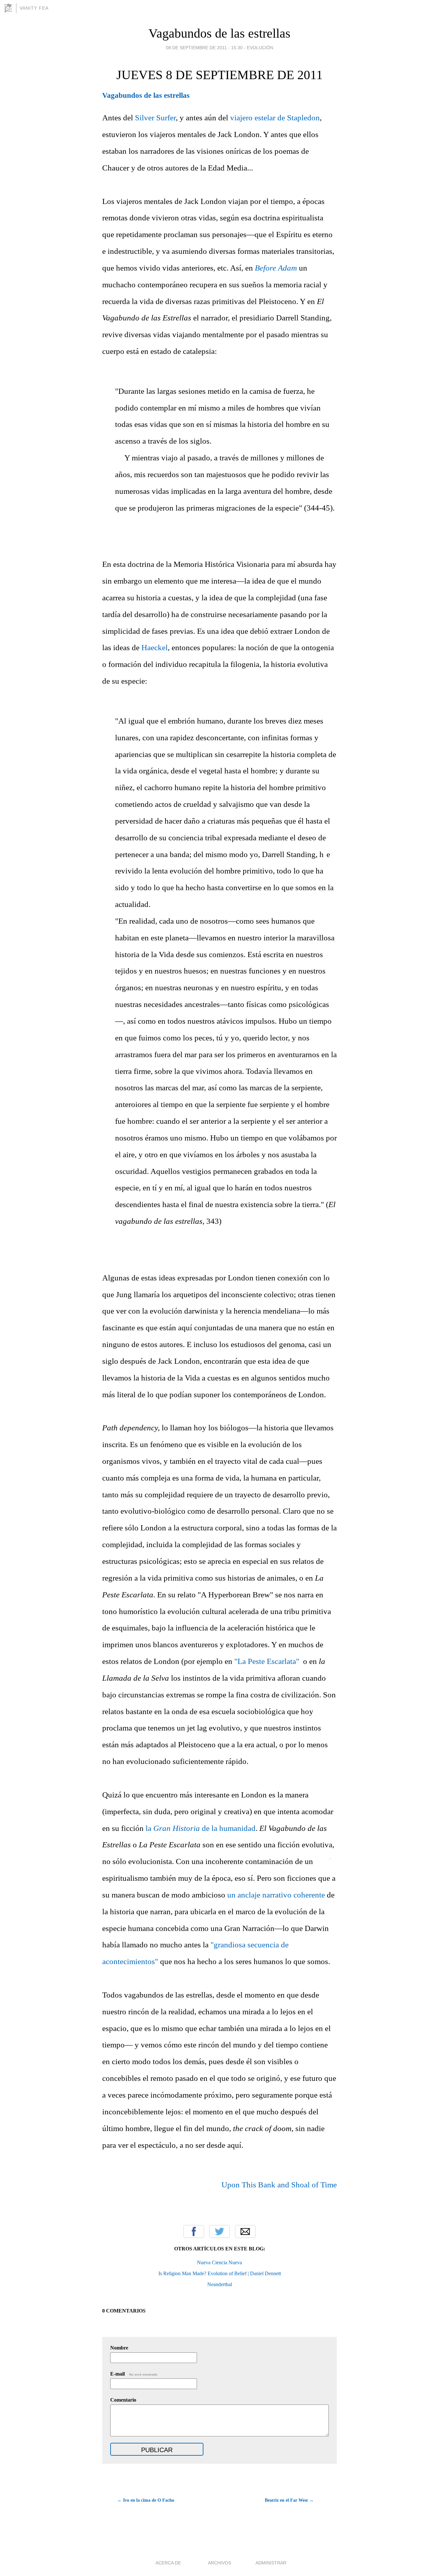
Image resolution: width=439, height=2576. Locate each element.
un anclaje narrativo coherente (276, 1895)
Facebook (194, 2231)
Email (245, 2231)
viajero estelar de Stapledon (275, 118)
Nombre (119, 2348)
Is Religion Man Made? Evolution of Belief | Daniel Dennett (220, 2273)
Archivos (219, 2563)
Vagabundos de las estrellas (219, 33)
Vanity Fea (34, 8)
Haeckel (155, 647)
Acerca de (168, 2563)
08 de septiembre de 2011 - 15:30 (204, 48)
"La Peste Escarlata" (267, 1661)
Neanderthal (220, 2284)
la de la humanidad (201, 1828)
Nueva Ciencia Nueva (219, 2262)
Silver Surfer (155, 118)
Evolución (260, 48)
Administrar (271, 2563)
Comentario (123, 2400)
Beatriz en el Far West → (289, 2500)
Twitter (219, 2231)
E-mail (134, 2374)
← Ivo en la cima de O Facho (146, 2500)
